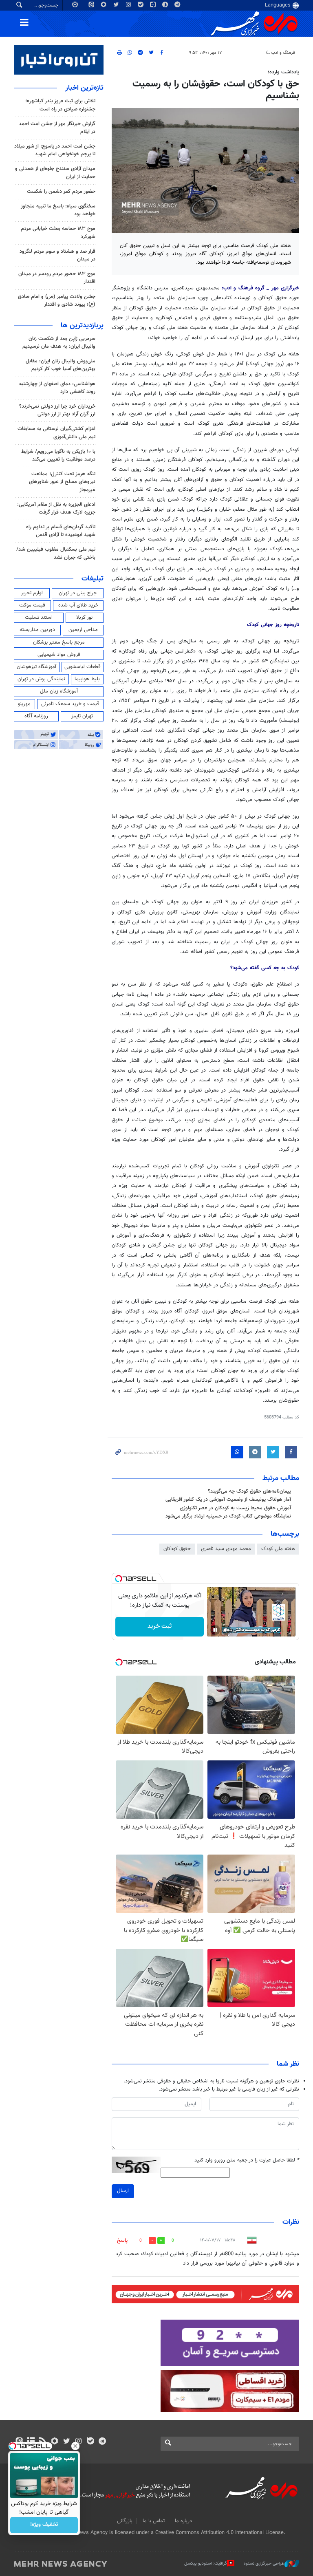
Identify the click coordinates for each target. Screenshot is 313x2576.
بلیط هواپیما (87, 679)
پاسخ (122, 2241)
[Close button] (75, 2446)
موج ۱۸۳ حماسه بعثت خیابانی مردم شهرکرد (58, 233)
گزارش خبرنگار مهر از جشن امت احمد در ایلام (57, 128)
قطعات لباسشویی (83, 667)
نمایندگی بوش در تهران (41, 679)
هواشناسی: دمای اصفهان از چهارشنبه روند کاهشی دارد (57, 388)
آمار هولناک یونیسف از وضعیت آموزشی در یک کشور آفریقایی (228, 1500)
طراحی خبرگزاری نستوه (264, 2564)
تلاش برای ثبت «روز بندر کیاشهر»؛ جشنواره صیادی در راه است (60, 105)
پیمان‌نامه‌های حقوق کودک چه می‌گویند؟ (249, 1491)
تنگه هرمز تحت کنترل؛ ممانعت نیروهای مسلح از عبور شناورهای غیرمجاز (62, 482)
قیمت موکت (32, 605)
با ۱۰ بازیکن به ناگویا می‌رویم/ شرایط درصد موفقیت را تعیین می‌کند (58, 455)
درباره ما (183, 2521)
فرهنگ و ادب (283, 53)
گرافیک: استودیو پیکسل (206, 2564)
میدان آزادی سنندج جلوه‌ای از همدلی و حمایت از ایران (55, 173)
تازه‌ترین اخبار (84, 88)
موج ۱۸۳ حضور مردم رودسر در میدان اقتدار (57, 278)
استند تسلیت (39, 618)
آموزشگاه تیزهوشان (36, 667)
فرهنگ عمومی (249, 53)
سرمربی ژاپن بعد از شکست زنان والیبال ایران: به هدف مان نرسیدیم (59, 343)
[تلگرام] (102, 2442)
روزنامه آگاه (36, 716)
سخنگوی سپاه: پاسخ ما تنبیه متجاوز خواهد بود (58, 210)
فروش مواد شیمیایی (59, 655)
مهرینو (24, 704)
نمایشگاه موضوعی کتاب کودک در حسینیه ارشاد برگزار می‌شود (228, 1516)
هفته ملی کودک (278, 1549)
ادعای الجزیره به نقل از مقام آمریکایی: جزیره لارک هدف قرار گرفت (56, 508)
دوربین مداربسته (37, 630)
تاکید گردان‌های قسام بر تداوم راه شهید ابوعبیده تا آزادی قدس (61, 531)
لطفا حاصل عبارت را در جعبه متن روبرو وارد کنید (247, 2160)
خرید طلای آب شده (78, 605)
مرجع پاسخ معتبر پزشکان (59, 642)
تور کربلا (84, 618)
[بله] (90, 2442)
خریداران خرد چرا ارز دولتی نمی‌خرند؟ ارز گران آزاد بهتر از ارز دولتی (57, 410)
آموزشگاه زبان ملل (59, 691)
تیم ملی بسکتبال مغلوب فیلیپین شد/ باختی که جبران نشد (56, 553)
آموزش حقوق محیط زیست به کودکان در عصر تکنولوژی (235, 1508)
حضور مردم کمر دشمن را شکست (61, 192)
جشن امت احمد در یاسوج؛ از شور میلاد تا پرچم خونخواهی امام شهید (55, 150)
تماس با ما (154, 2521)
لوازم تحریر (32, 593)
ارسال (123, 2191)
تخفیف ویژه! (44, 2525)
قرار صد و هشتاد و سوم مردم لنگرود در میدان (57, 255)
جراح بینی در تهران (78, 593)
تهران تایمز (82, 716)
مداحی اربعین (83, 630)
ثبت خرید (160, 1627)
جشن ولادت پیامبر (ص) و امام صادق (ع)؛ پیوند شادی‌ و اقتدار (57, 301)
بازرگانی (125, 2521)
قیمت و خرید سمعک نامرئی (70, 704)
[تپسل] (119, 1579)
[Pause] (215, 1630)
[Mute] (227, 1630)
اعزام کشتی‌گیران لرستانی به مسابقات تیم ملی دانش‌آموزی (56, 433)
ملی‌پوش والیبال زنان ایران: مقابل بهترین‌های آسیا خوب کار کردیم (61, 365)
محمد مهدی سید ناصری (226, 1549)
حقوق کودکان (177, 1549)
